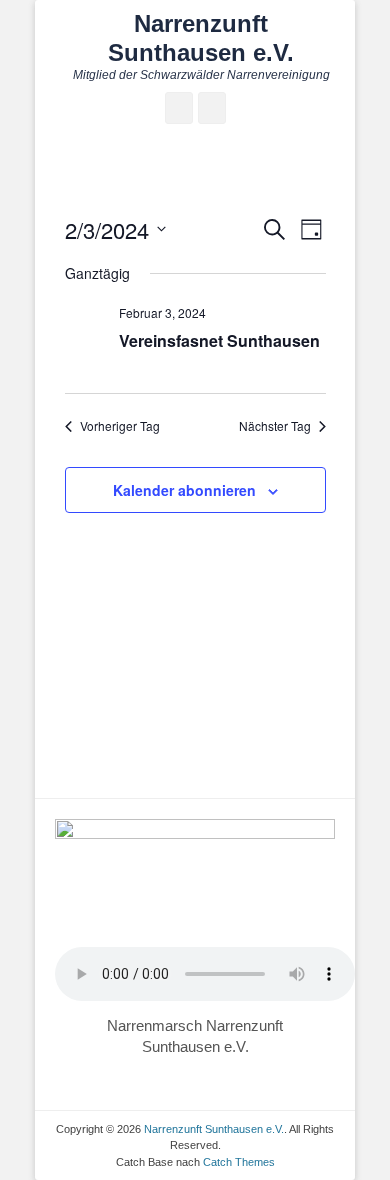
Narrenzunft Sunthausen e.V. (201, 38)
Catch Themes (239, 1162)
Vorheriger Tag (120, 426)
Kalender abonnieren (184, 490)
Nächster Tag (275, 426)
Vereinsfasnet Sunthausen (219, 340)
